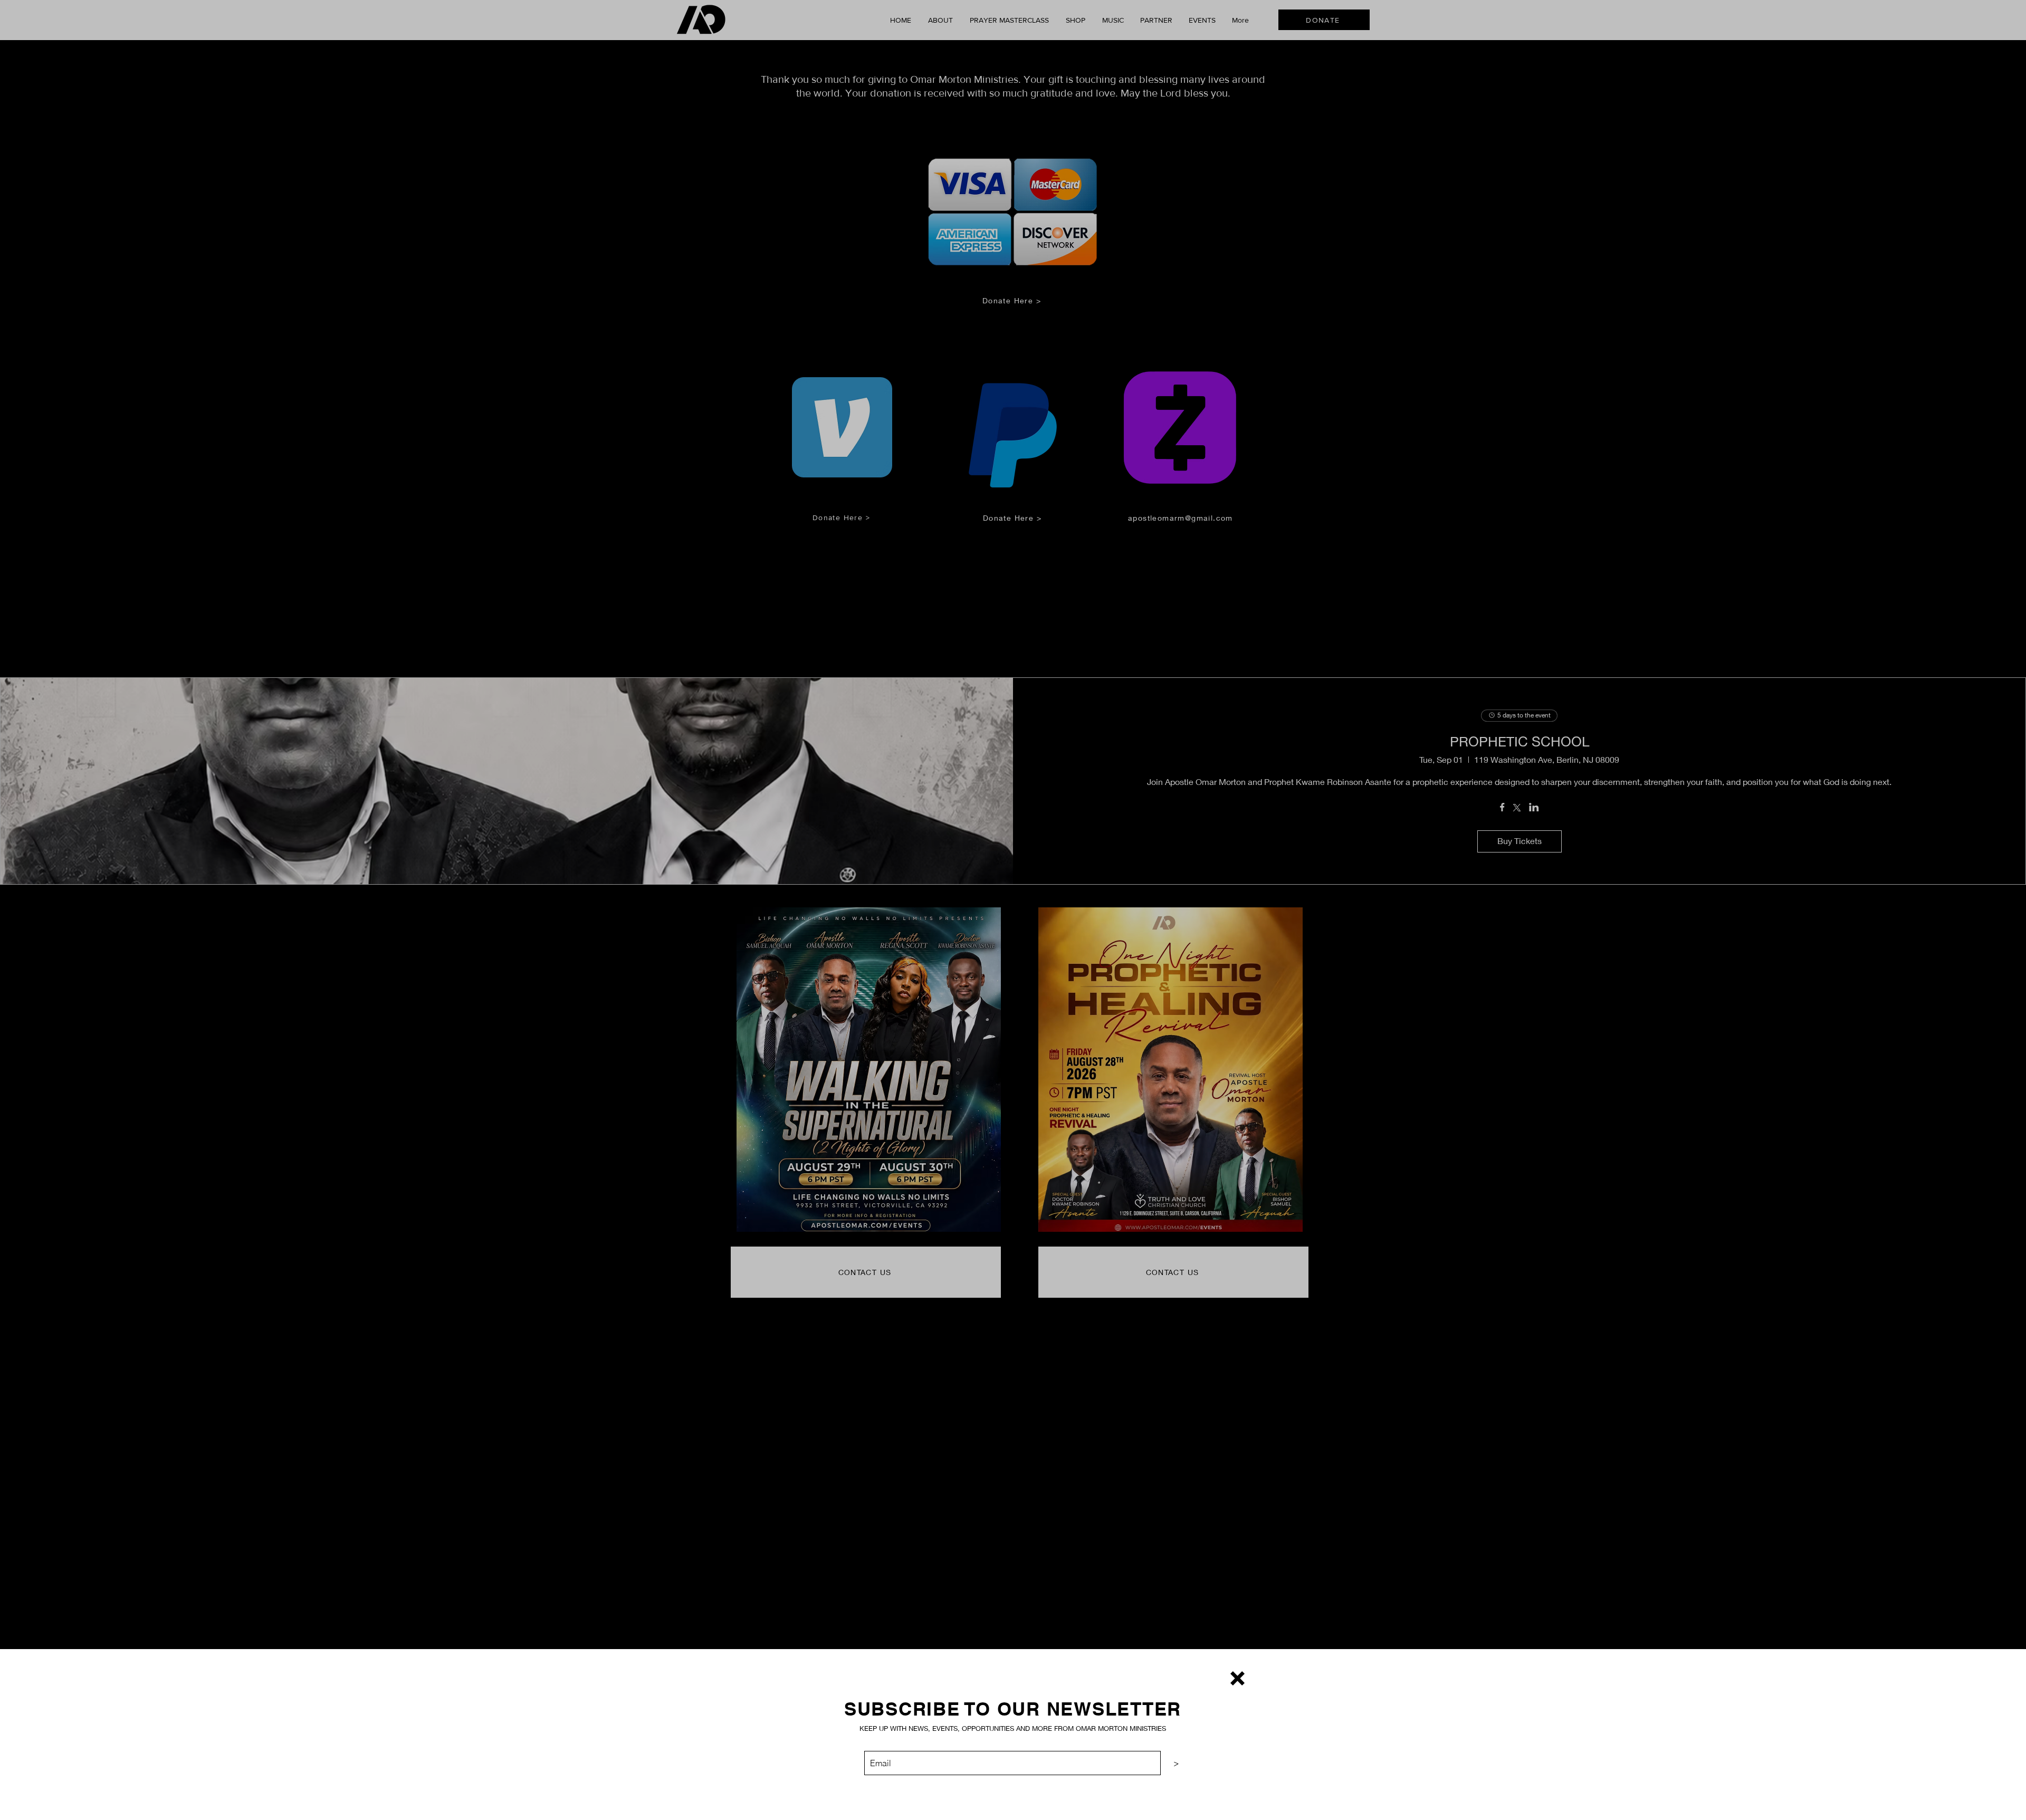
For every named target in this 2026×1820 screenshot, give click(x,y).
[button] (1237, 1678)
